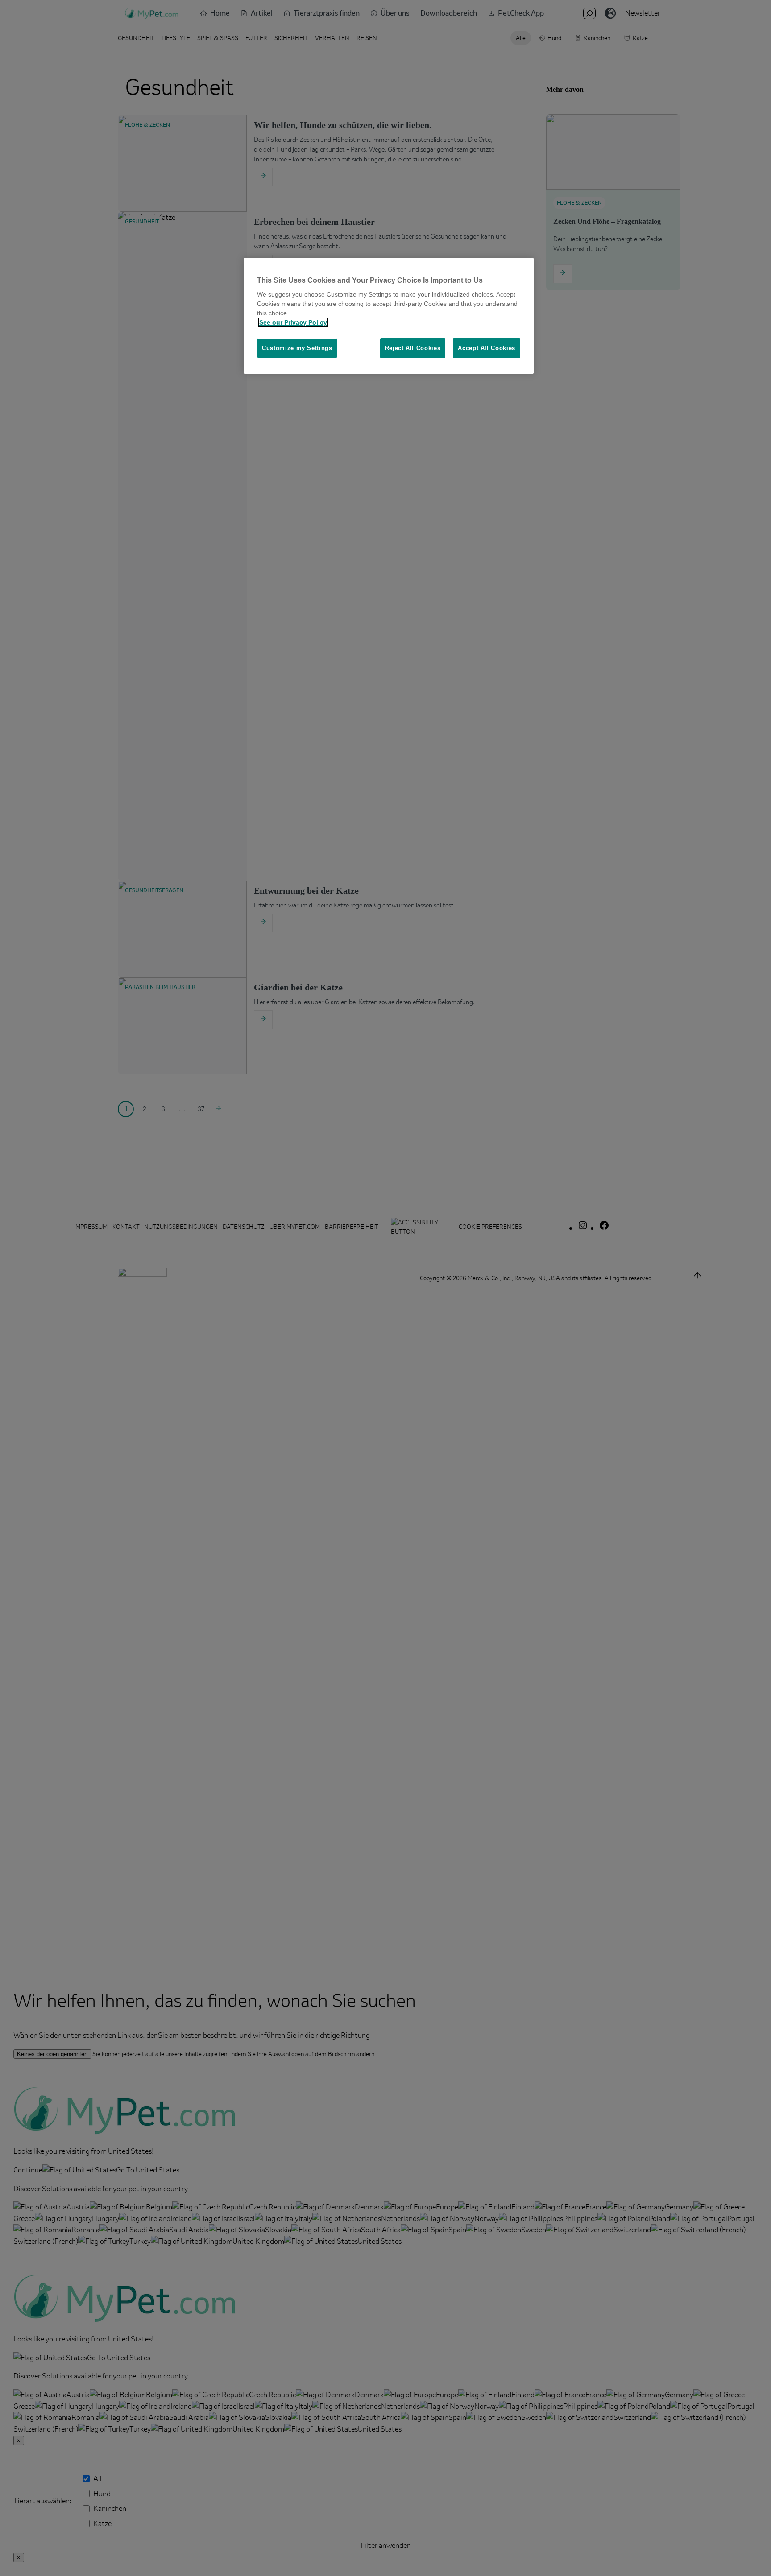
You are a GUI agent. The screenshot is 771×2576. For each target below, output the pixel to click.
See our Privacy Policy (293, 322)
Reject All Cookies (413, 348)
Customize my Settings (297, 348)
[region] (389, 316)
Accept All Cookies (487, 348)
